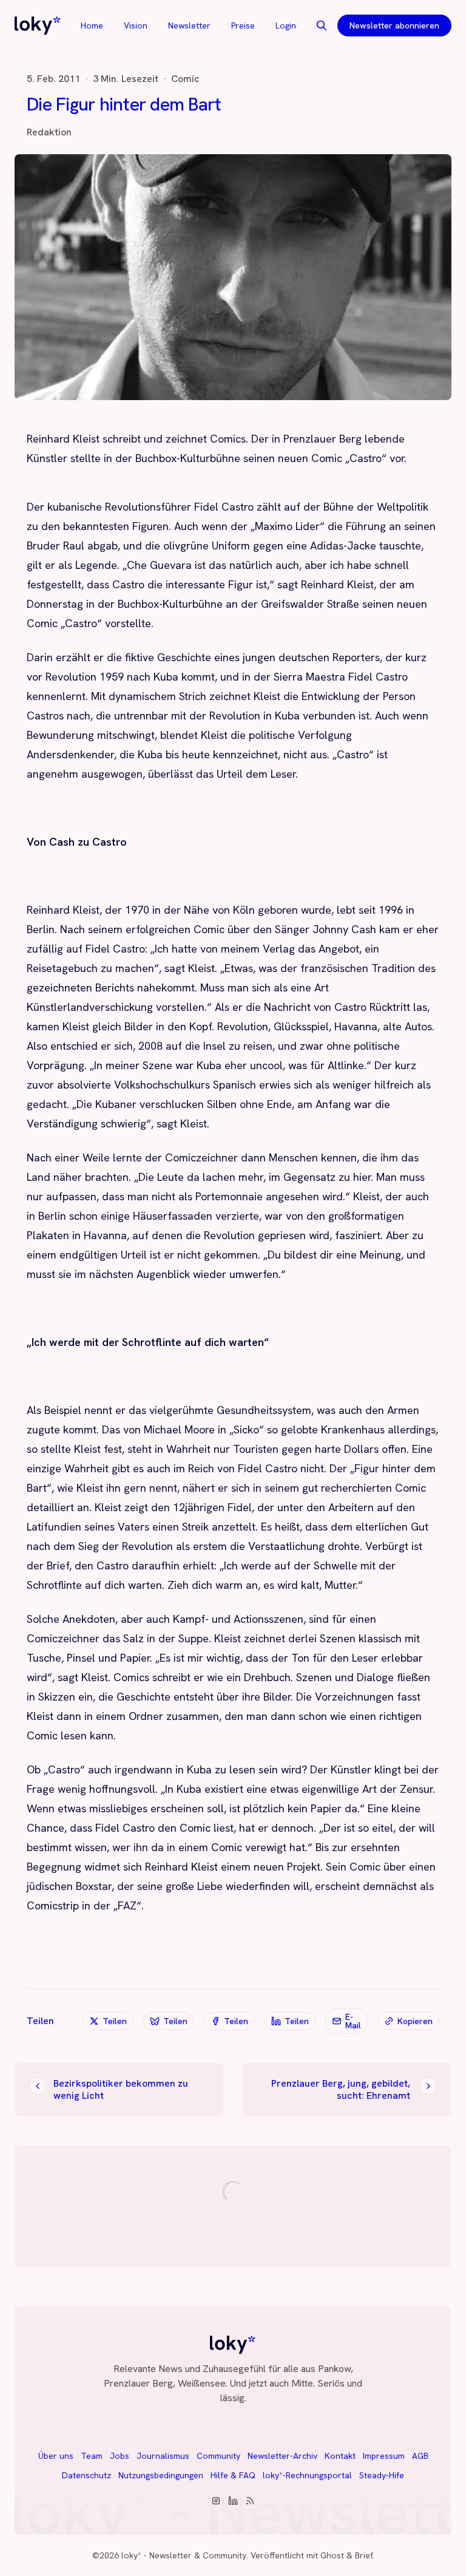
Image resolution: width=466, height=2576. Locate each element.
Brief (364, 2555)
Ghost (332, 2555)
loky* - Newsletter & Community (184, 2555)
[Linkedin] (233, 2501)
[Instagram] (216, 2501)
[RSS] (250, 2501)
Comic (185, 79)
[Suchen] (322, 25)
